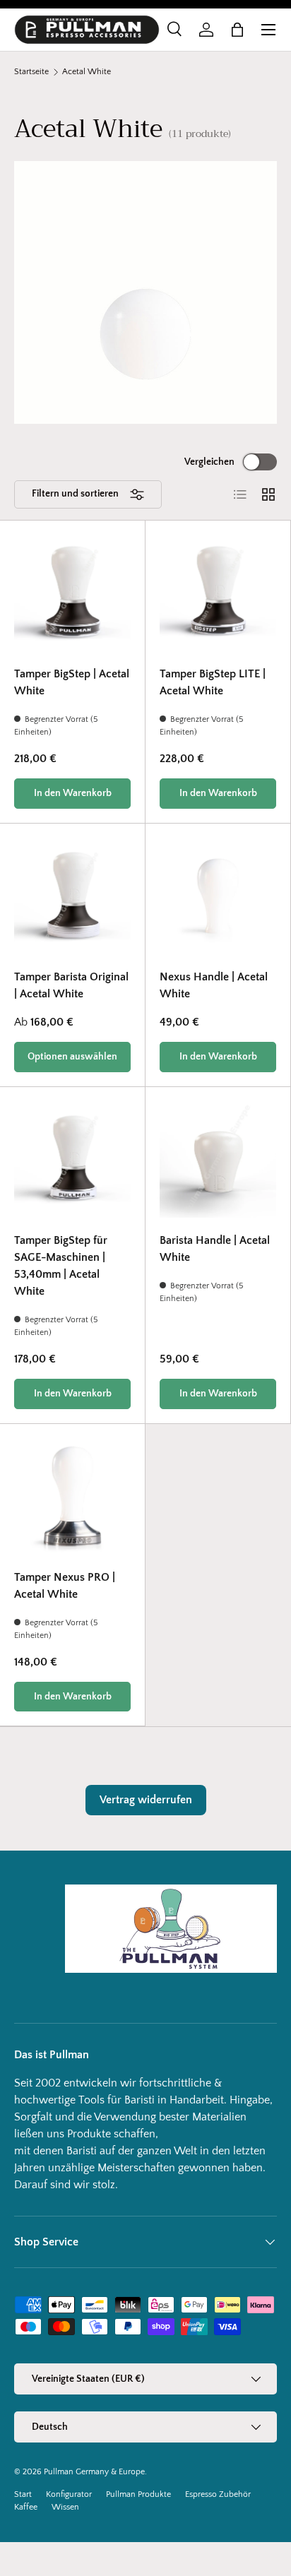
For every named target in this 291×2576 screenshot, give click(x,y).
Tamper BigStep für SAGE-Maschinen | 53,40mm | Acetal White (61, 1266)
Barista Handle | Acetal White (215, 1249)
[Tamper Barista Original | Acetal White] (72, 896)
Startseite (31, 72)
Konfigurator (69, 2494)
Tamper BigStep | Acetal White (72, 682)
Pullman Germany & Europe (94, 2472)
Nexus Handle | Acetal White (214, 985)
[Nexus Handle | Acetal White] (218, 896)
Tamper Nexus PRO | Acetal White (65, 1586)
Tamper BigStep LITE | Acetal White (213, 682)
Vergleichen (209, 462)
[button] (237, 30)
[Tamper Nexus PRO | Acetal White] (72, 1496)
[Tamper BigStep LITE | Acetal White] (218, 593)
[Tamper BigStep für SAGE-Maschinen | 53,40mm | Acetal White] (72, 1159)
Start (23, 2494)
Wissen (65, 2507)
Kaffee (26, 2507)
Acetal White (87, 72)
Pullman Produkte (138, 2494)
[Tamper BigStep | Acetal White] (72, 593)
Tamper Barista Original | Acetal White (71, 985)
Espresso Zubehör (218, 2494)
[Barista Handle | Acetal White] (218, 1159)
